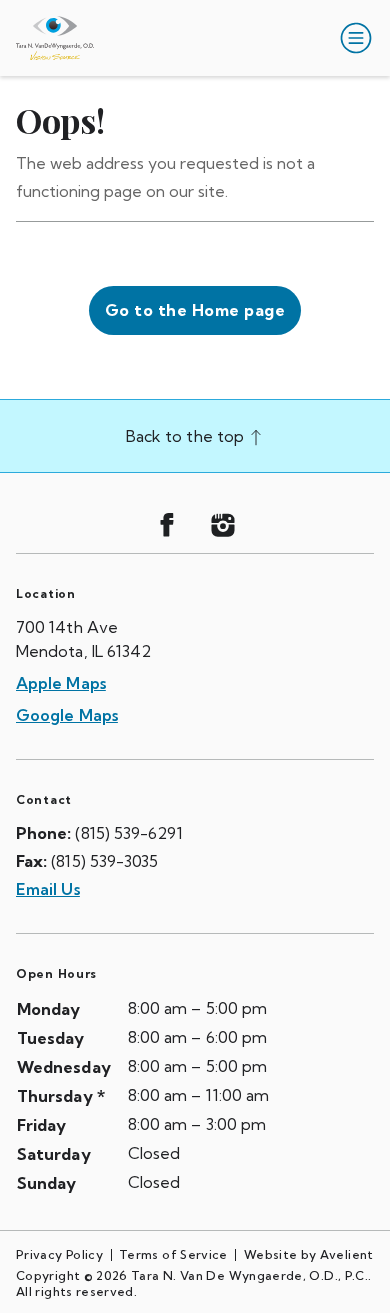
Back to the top (187, 436)
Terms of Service (173, 1254)
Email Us (48, 889)
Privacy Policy (59, 1254)
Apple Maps (61, 683)
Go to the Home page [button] (195, 310)
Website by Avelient (309, 1254)
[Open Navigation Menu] (352, 38)
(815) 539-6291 (128, 833)
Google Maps (67, 715)
